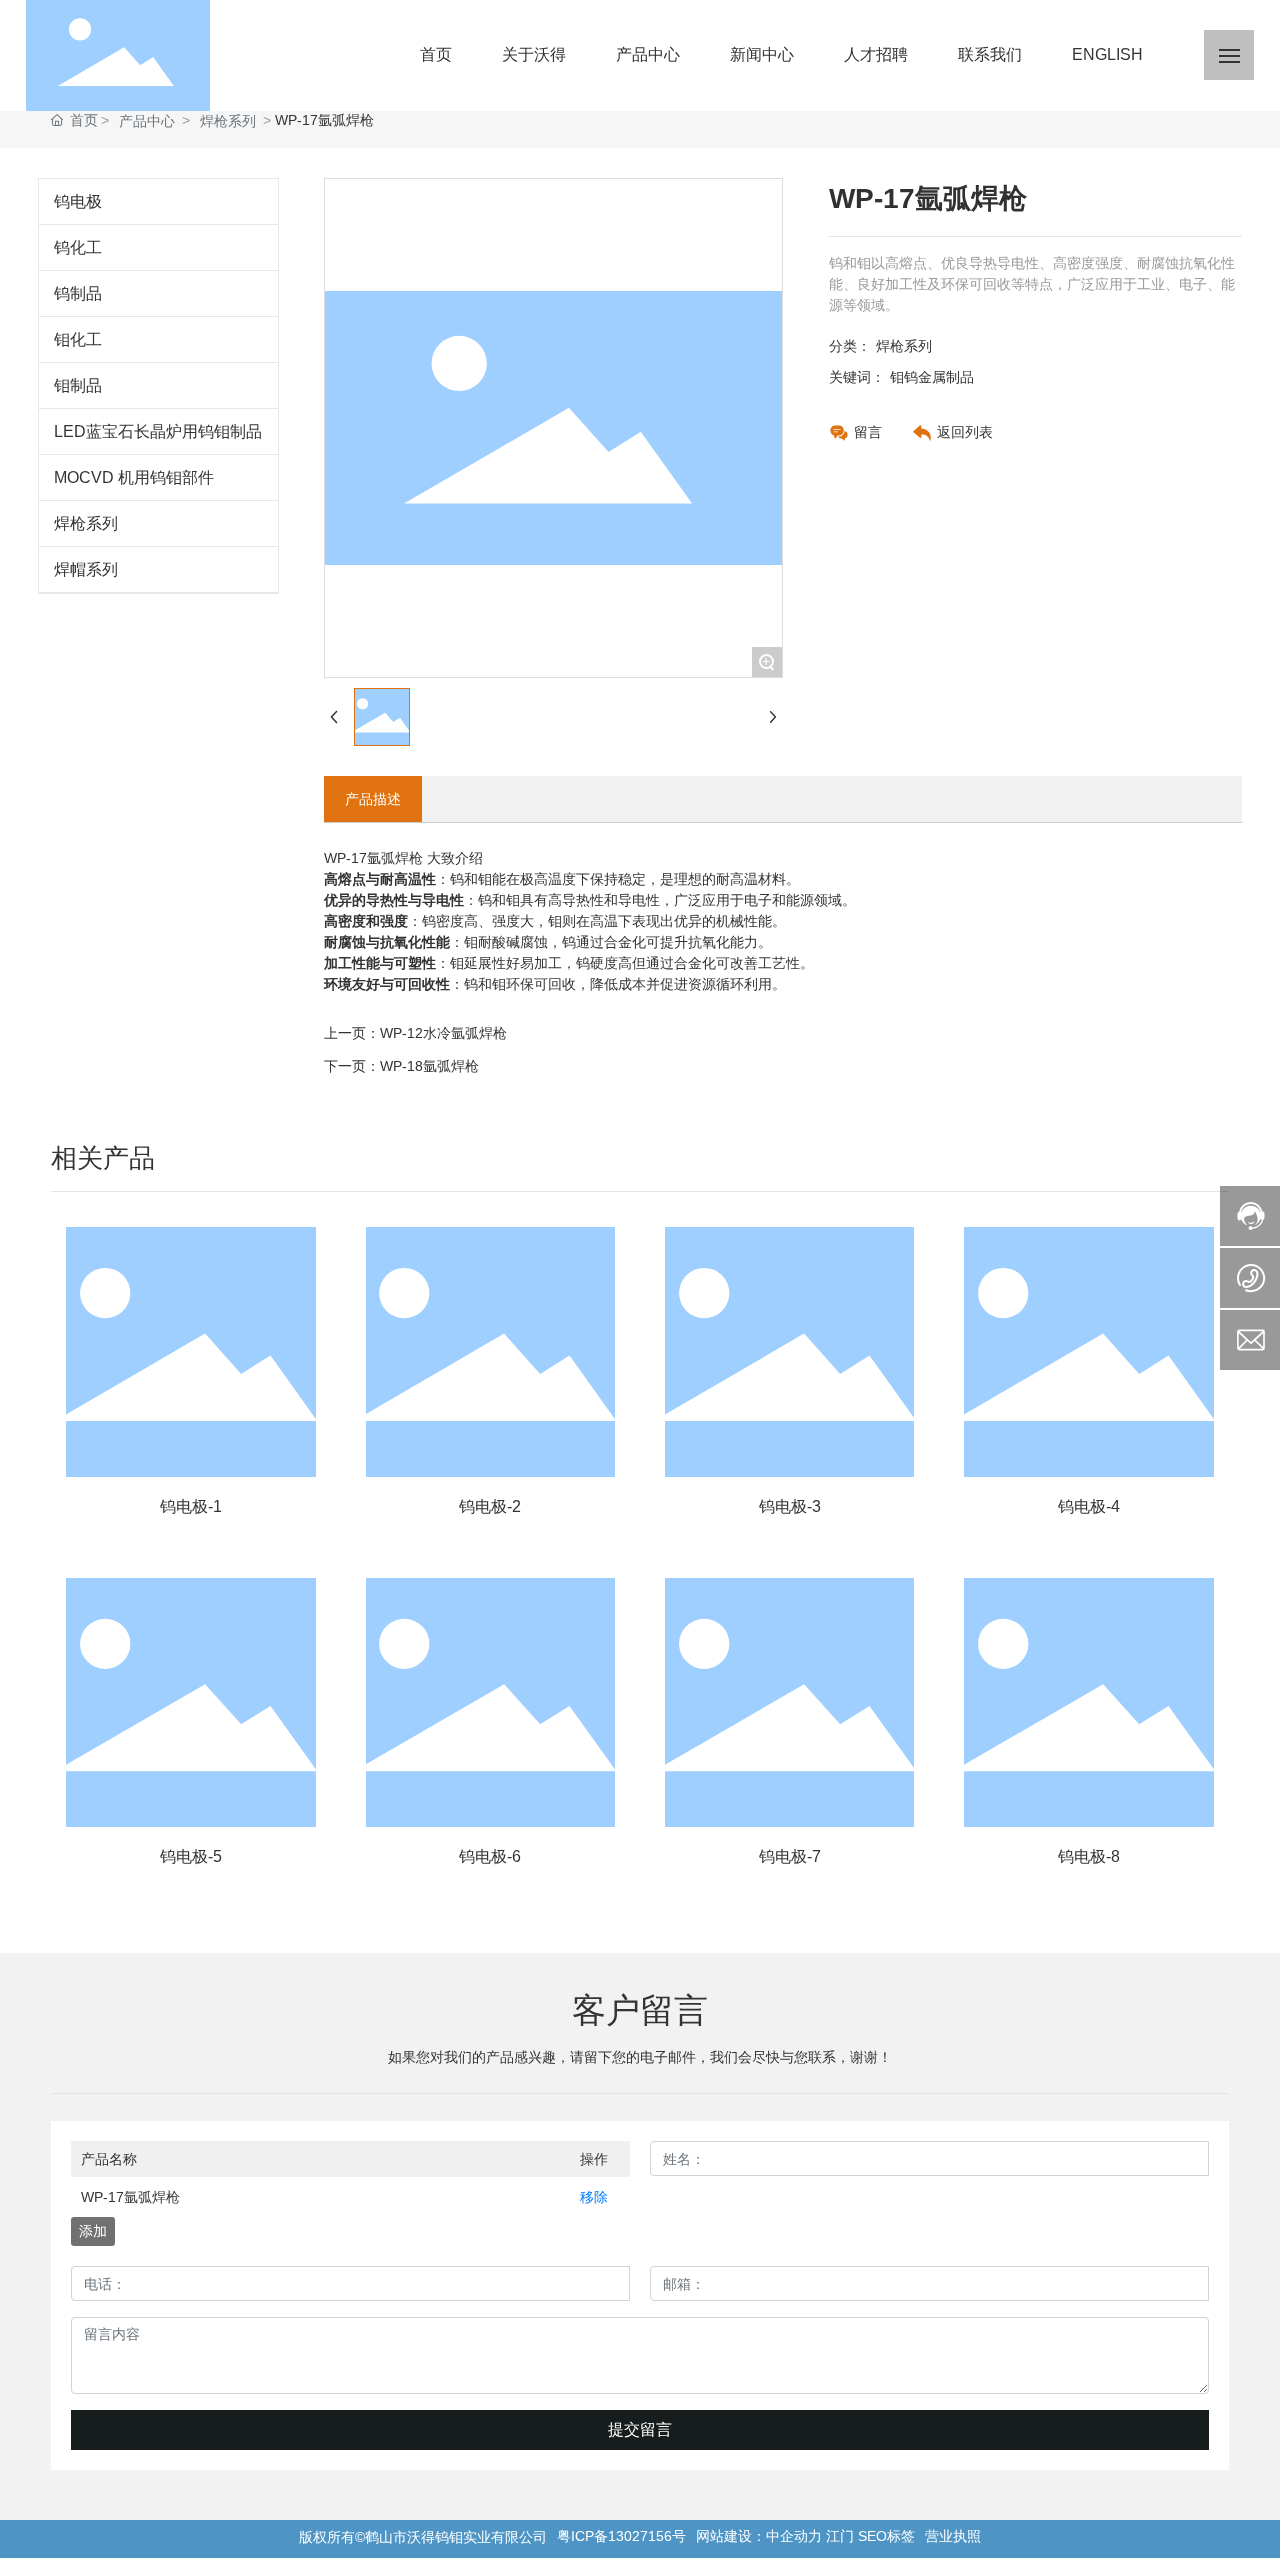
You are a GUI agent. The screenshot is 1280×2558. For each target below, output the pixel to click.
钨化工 (78, 247)
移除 (594, 2197)
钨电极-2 (490, 1506)
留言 (868, 432)
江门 (840, 2536)
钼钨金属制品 (932, 377)
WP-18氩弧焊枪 (429, 1066)
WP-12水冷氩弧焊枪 (443, 1033)
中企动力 (794, 2536)
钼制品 (78, 385)
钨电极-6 (490, 1856)
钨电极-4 (1089, 1506)
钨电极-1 (191, 1506)
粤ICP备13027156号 (621, 2536)
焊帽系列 (86, 569)
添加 (93, 2231)
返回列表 (965, 432)
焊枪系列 (228, 121)
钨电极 (78, 201)
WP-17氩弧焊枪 (130, 2197)
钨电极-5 (191, 1856)
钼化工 (78, 339)
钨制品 (78, 293)
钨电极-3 (790, 1506)
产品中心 (147, 121)
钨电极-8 (1089, 1856)
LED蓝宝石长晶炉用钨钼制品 (158, 431)
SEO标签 (886, 2536)
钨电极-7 (790, 1856)
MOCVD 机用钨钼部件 (134, 477)
